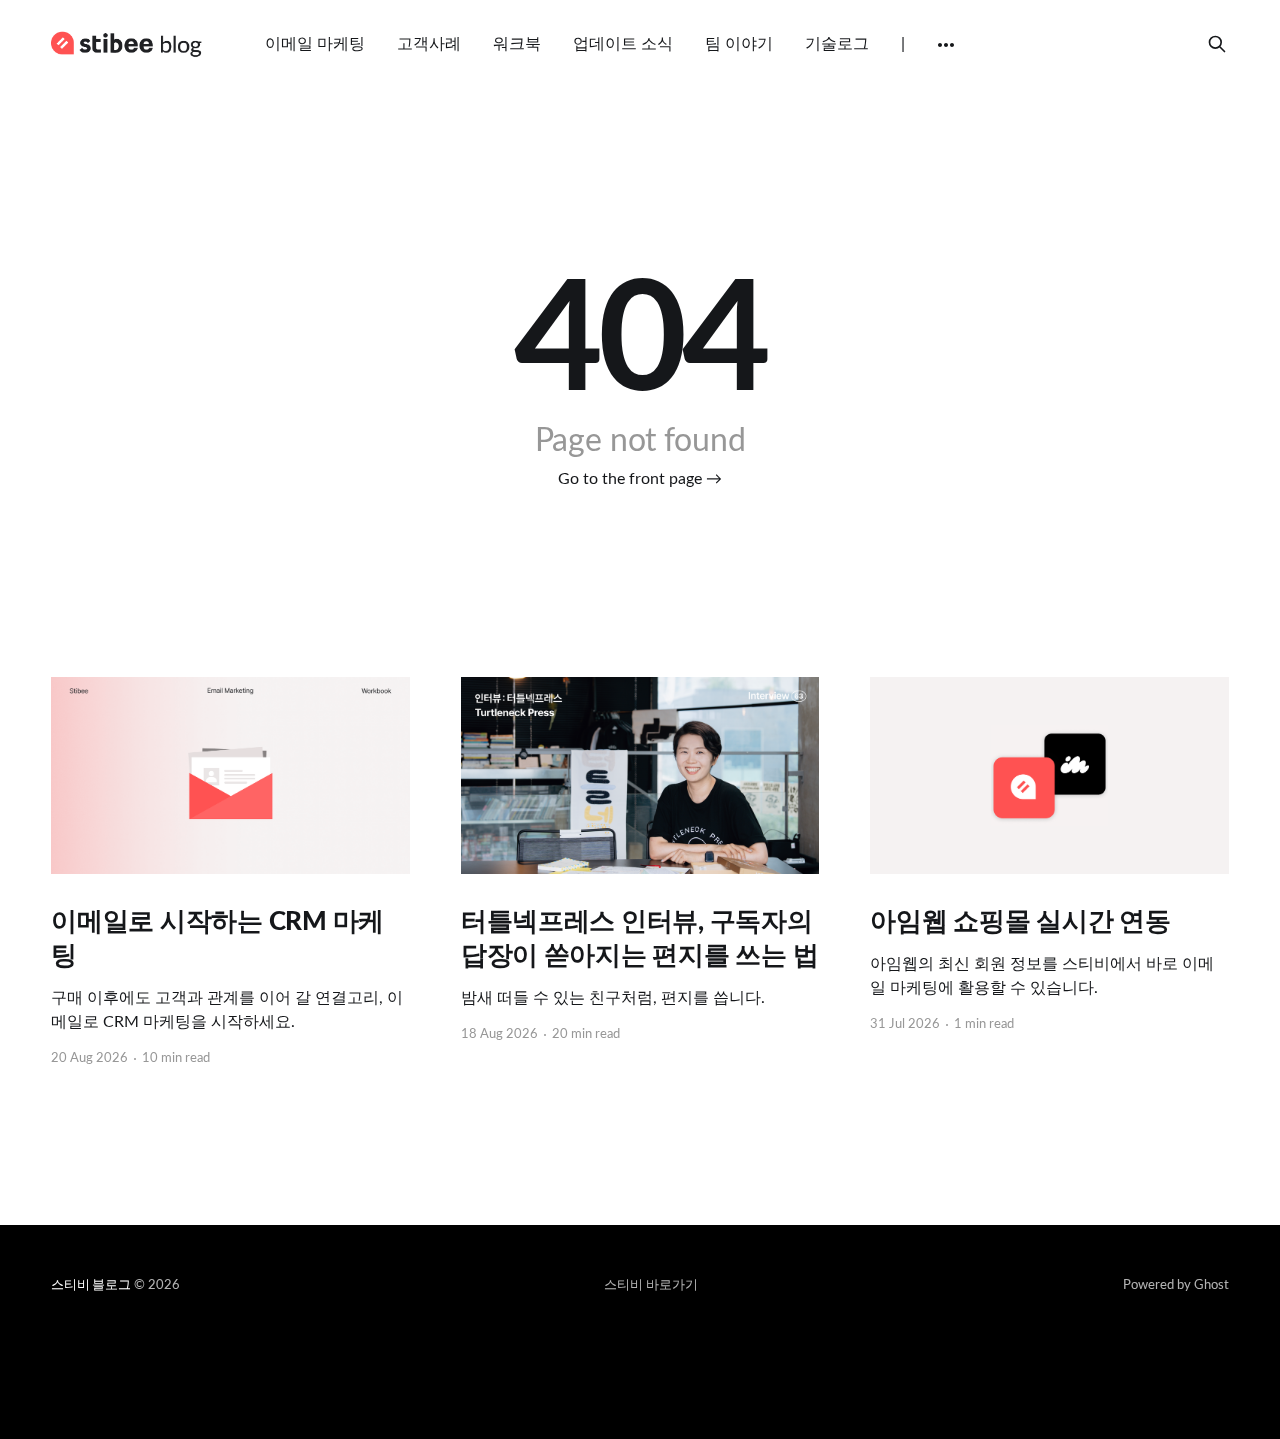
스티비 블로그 (91, 1285)
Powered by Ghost (1176, 1285)
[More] (946, 45)
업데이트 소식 (623, 44)
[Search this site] (1217, 44)
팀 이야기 (739, 44)
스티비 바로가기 (651, 1285)
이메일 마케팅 (315, 44)
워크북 (517, 44)
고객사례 (429, 44)
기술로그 (837, 44)
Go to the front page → (640, 479)
